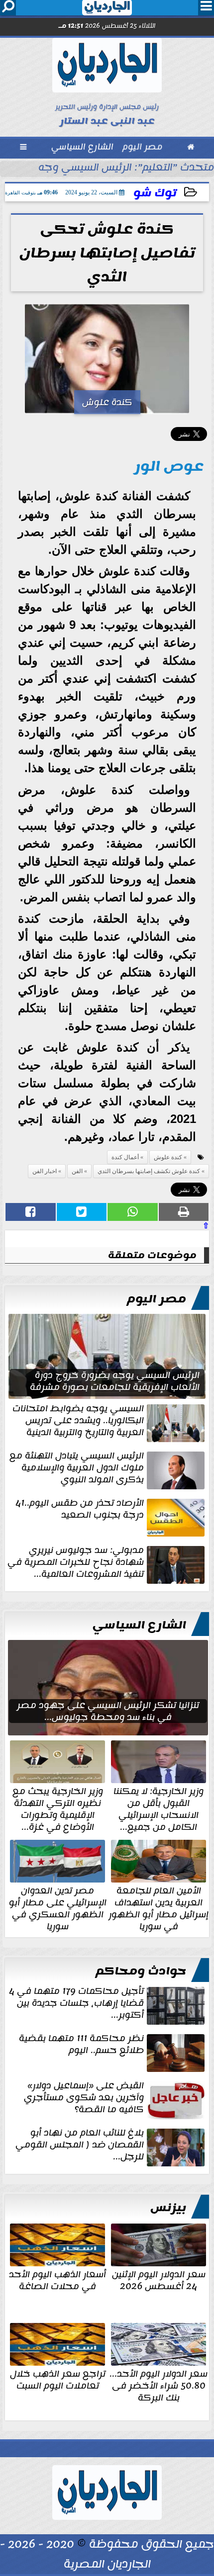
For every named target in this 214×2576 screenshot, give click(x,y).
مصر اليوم (157, 1299)
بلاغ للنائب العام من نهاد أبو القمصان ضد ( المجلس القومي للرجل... (80, 2146)
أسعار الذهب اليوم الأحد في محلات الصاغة (57, 2279)
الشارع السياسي (139, 1625)
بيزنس (168, 2208)
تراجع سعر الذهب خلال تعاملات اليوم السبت (58, 2379)
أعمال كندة (125, 1157)
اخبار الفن (45, 1171)
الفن (77, 1171)
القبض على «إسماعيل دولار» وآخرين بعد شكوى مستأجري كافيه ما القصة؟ (84, 2098)
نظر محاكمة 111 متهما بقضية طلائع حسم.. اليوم (81, 2045)
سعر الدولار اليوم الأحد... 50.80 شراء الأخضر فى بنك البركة (159, 2385)
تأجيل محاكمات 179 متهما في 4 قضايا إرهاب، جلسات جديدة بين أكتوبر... (76, 2004)
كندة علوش (168, 1157)
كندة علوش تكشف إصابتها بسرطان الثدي (149, 1171)
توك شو (155, 193)
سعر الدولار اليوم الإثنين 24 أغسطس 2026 (159, 2279)
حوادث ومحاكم (141, 1971)
